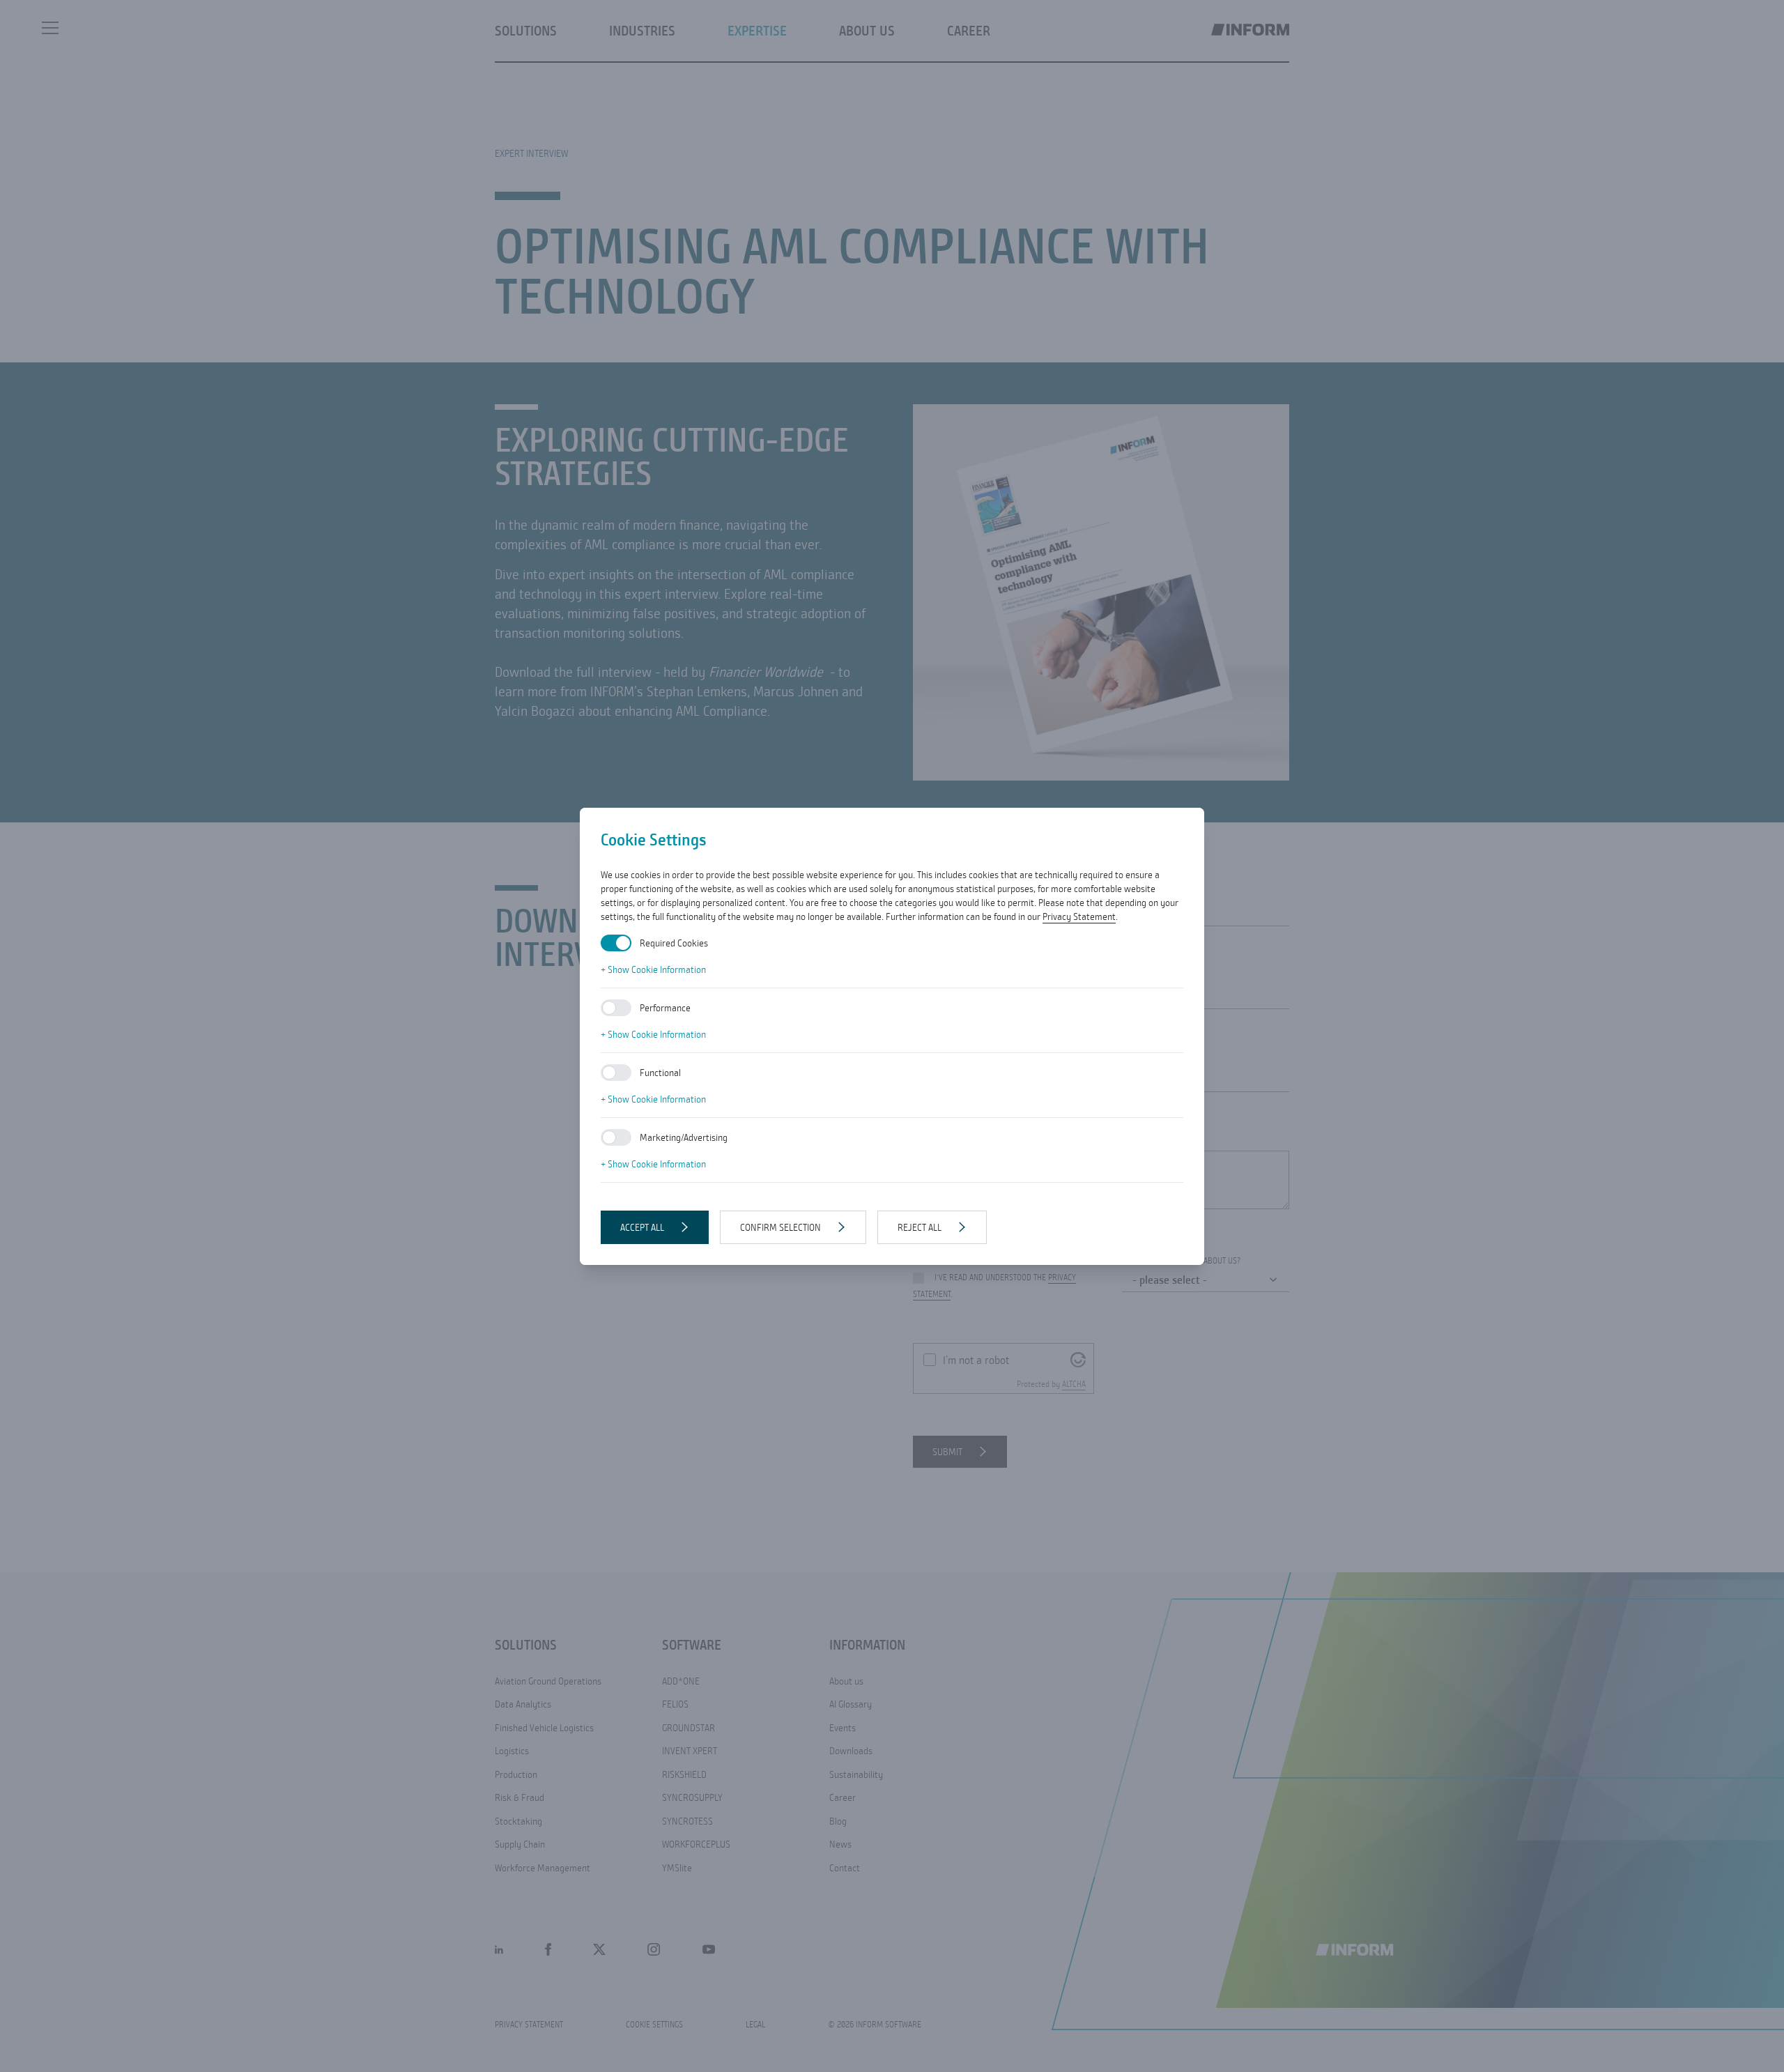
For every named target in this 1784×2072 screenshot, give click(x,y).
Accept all (642, 1227)
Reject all (920, 1227)
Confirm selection (780, 1227)
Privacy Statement (1079, 916)
